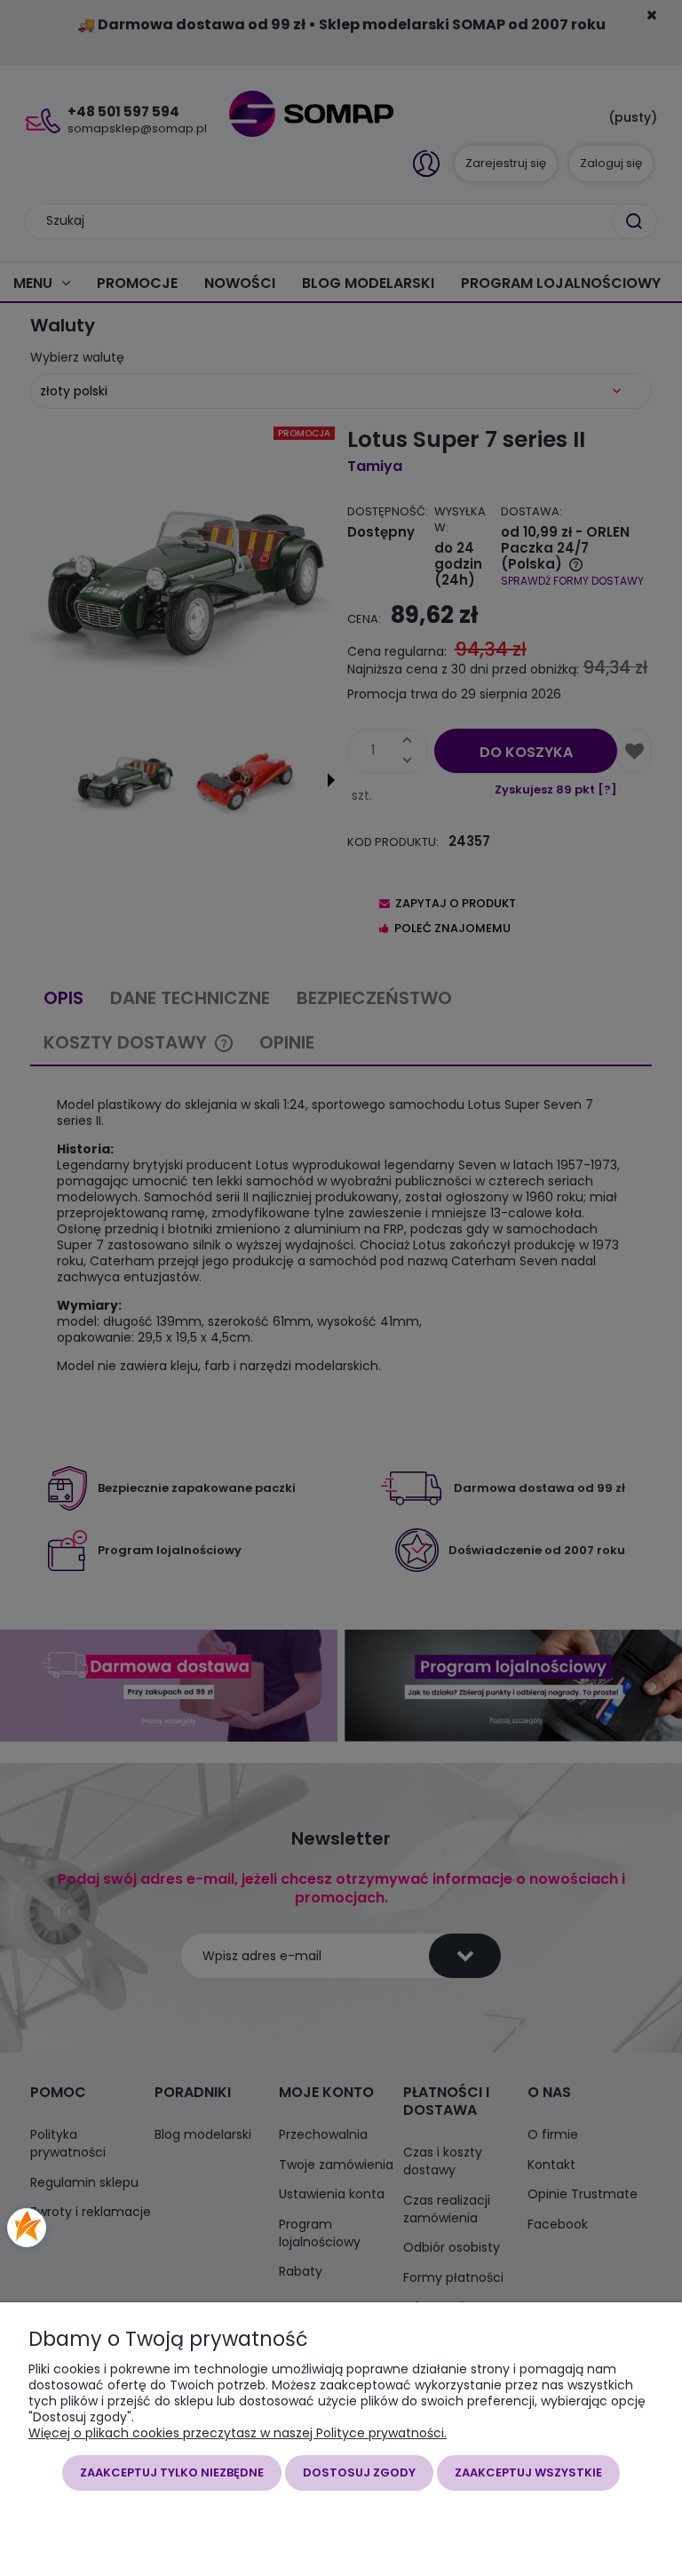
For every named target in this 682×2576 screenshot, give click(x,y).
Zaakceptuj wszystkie (528, 2472)
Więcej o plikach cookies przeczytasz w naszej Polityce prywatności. (238, 2433)
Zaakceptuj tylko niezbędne (172, 2472)
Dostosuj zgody (359, 2472)
